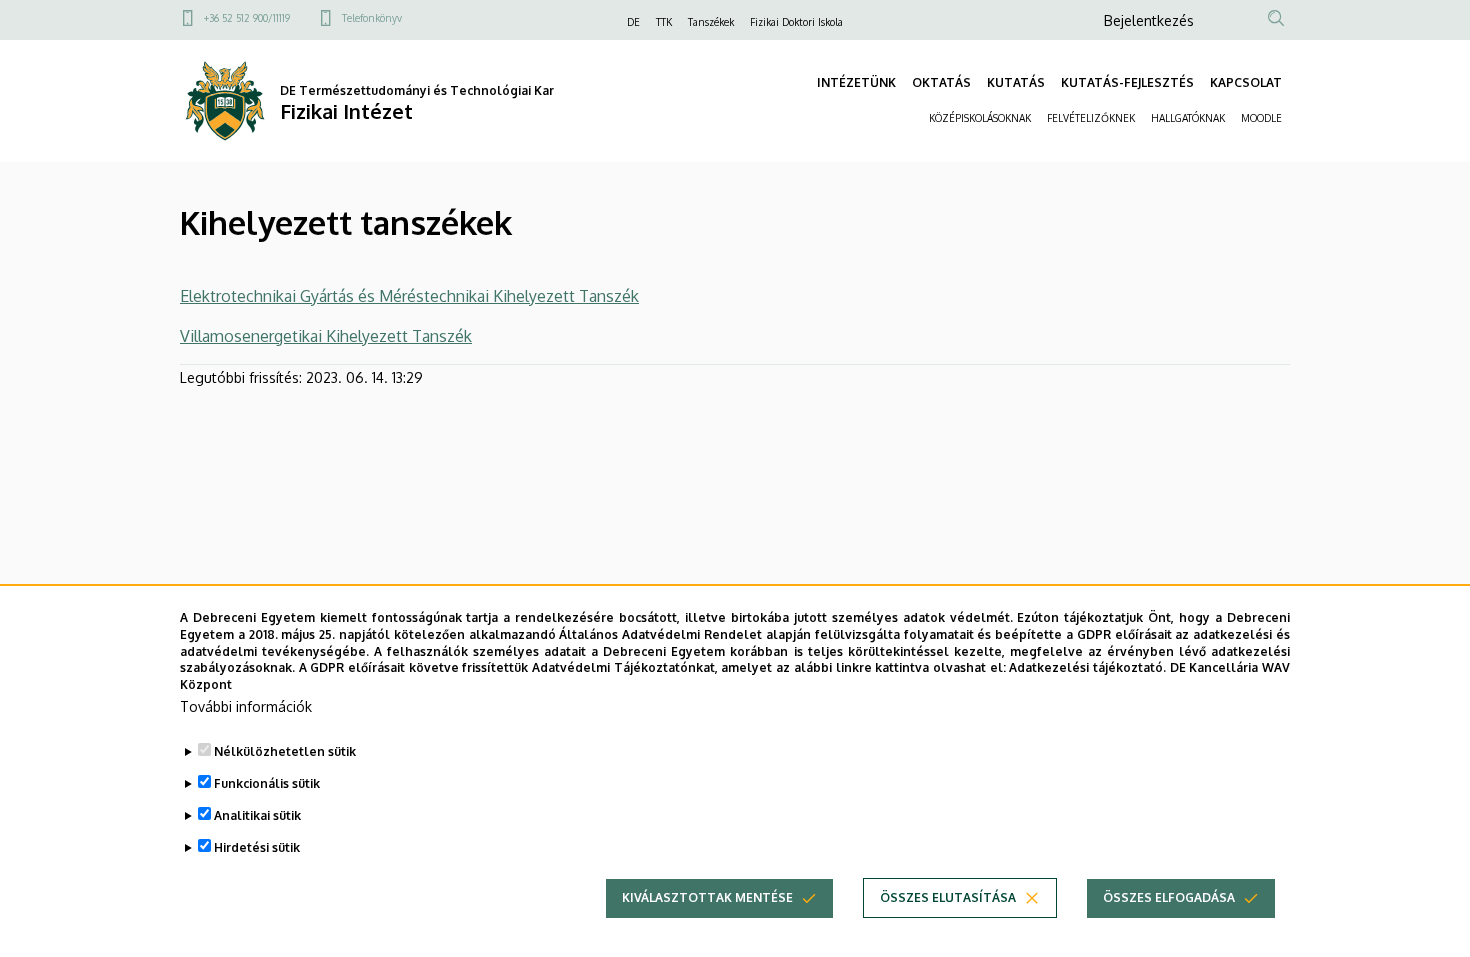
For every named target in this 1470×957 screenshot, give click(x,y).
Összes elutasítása (948, 897)
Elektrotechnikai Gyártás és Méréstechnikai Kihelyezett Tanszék (409, 296)
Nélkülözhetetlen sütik (285, 751)
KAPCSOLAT (1246, 82)
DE (633, 22)
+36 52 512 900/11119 (247, 18)
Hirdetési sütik (257, 847)
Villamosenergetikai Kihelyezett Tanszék (326, 336)
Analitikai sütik (257, 815)
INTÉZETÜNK (856, 82)
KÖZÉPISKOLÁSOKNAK (980, 118)
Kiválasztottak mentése (707, 897)
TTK (664, 22)
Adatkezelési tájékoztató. (1087, 667)
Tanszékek (711, 22)
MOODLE (1261, 118)
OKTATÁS (941, 82)
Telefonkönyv (372, 18)
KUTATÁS (1016, 82)
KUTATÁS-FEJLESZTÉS (1127, 82)
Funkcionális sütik (267, 783)
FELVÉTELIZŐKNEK (1091, 118)
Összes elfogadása (1169, 897)
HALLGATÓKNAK (1188, 118)
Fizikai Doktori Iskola (796, 22)
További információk (246, 706)
